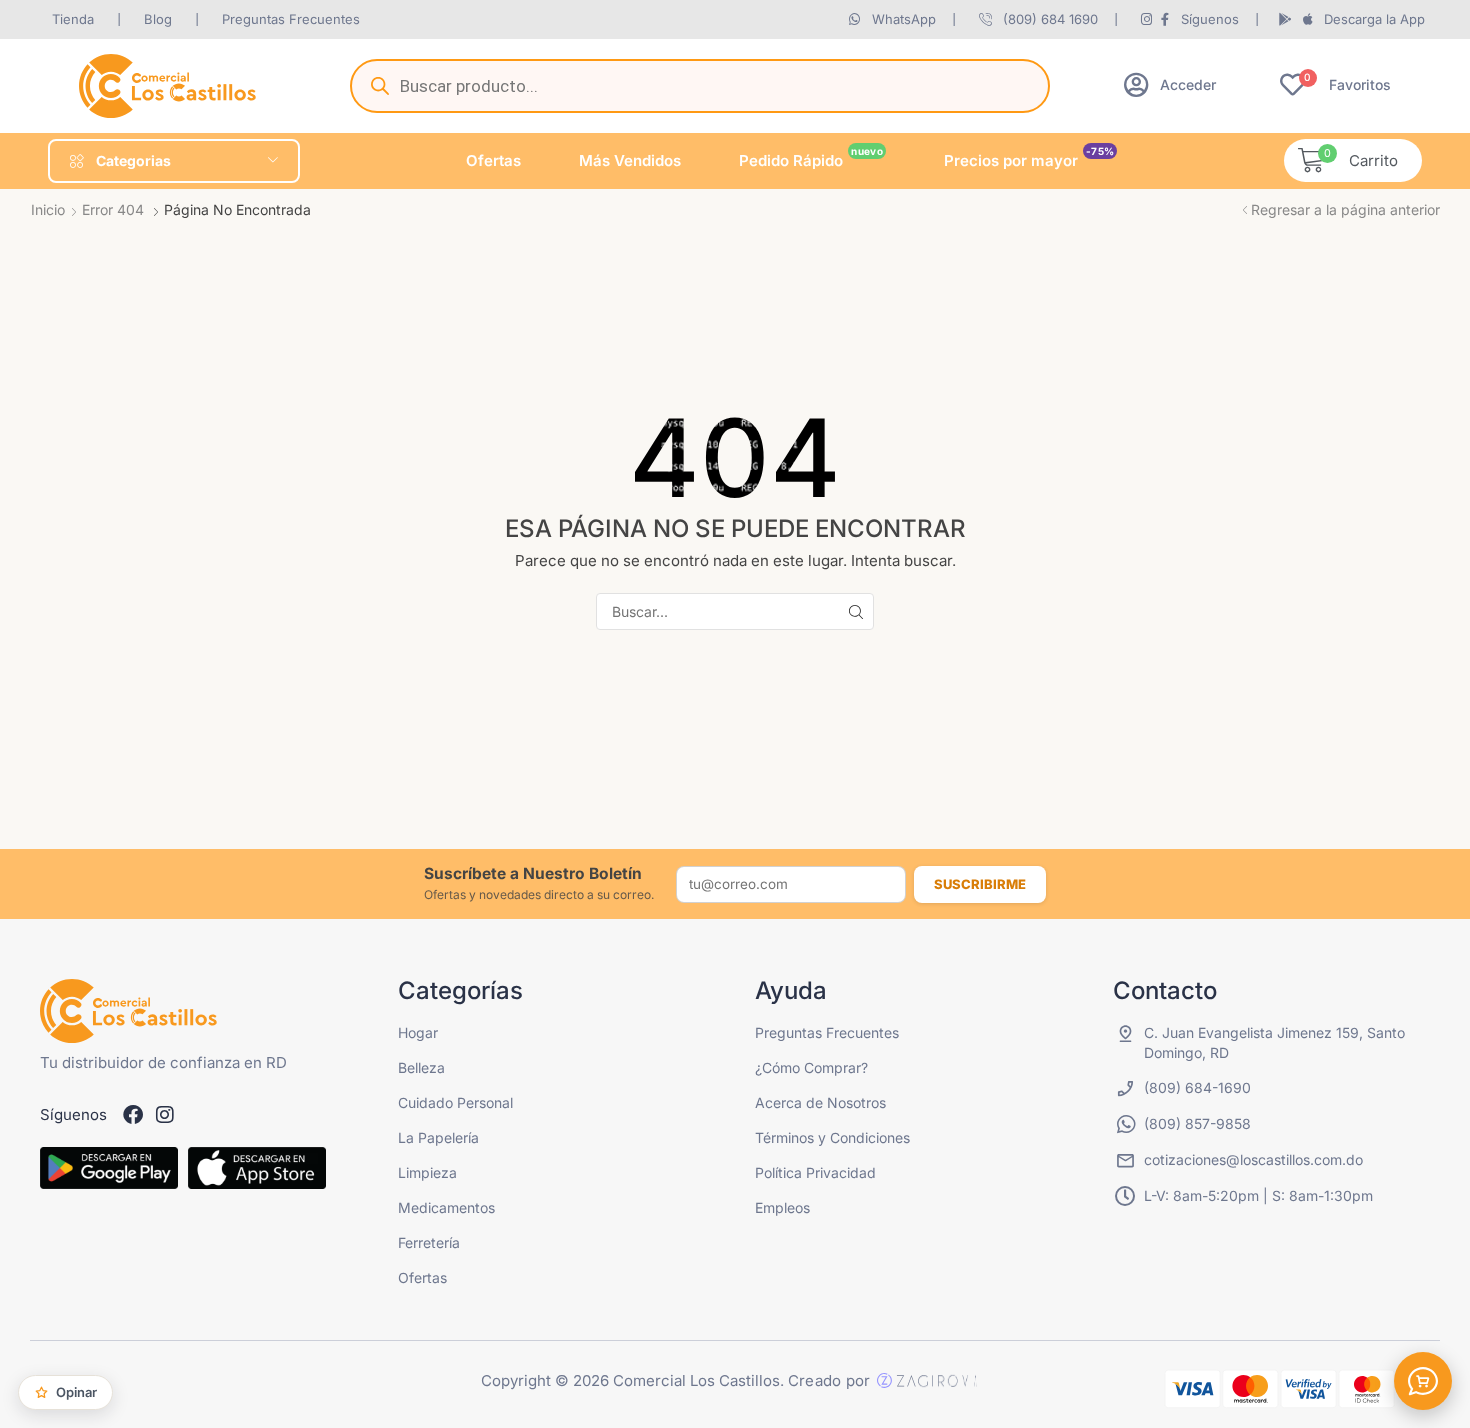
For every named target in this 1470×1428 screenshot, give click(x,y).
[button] (1170, 84)
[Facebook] (133, 1115)
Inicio (48, 209)
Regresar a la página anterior (1345, 209)
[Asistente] (1423, 1381)
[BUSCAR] (855, 611)
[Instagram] (165, 1115)
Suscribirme (980, 884)
